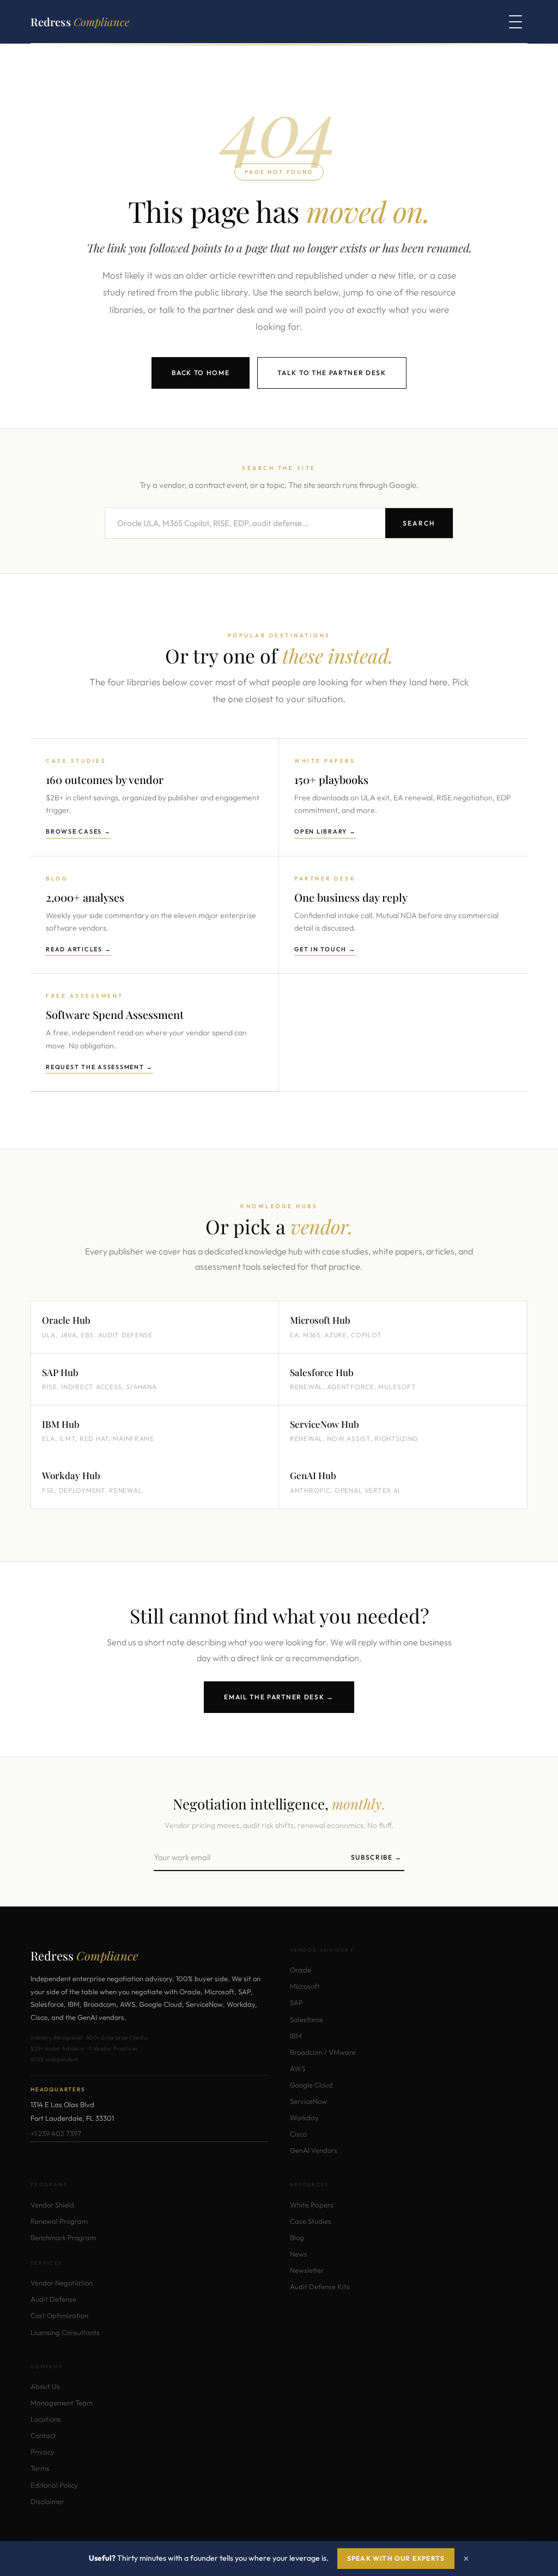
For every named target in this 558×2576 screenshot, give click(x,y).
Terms (40, 2468)
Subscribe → (377, 1857)
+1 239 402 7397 (56, 2133)
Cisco (298, 2134)
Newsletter (307, 2270)
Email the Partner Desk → (279, 1697)
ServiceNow (308, 2101)
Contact (43, 2435)
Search (419, 523)
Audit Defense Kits (320, 2287)
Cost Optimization (59, 2315)
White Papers (312, 2205)
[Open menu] (515, 22)
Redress (80, 22)
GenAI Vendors (314, 2150)
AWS (298, 2068)
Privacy (43, 2452)
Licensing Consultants (65, 2332)
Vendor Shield (52, 2205)
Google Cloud (311, 2085)
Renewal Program (59, 2221)
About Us (45, 2386)
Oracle (301, 1970)
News (299, 2254)
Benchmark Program (63, 2237)
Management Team (62, 2403)
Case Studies (311, 2221)
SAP (296, 2002)
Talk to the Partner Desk (332, 373)
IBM (296, 2036)
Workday (304, 2117)
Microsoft (305, 1986)
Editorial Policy (54, 2485)
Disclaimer (47, 2501)
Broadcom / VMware (323, 2052)
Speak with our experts (396, 2558)
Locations (46, 2419)
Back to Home (201, 373)
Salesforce (307, 2019)
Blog (297, 2237)
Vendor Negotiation (62, 2283)
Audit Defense (53, 2299)
